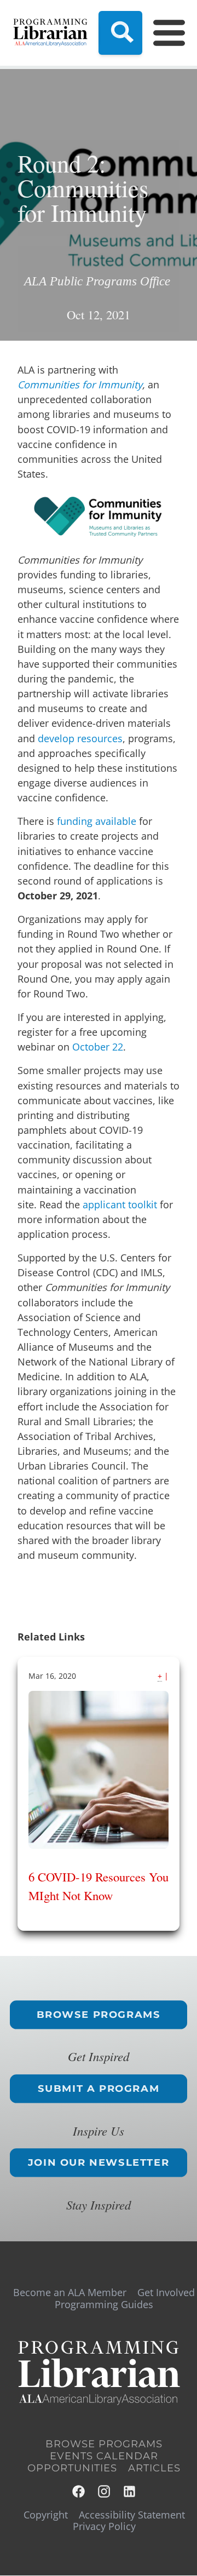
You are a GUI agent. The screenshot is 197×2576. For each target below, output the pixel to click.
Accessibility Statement (132, 2515)
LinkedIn (130, 2491)
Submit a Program (99, 2089)
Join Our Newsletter (99, 2162)
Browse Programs (99, 2015)
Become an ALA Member (70, 2292)
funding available (97, 821)
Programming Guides (104, 2304)
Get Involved (166, 2292)
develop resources (80, 738)
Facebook (79, 2491)
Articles (154, 2468)
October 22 (98, 1047)
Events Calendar (104, 2456)
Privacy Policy (104, 2526)
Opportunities (72, 2468)
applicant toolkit (120, 1204)
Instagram (105, 2491)
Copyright (46, 2515)
